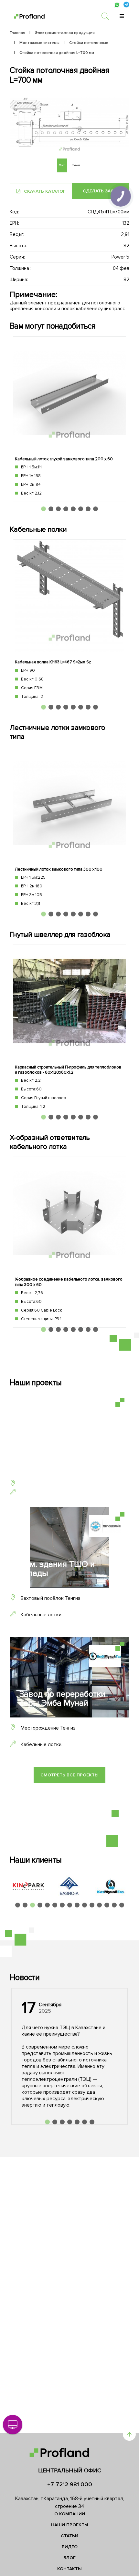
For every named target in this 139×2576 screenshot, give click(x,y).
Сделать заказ (101, 191)
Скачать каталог (44, 191)
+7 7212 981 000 (70, 2484)
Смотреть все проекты (69, 1775)
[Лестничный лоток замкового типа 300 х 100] (69, 829)
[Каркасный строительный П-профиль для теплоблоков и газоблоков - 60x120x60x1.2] (69, 1030)
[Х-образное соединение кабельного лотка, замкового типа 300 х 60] (69, 1242)
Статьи (69, 2536)
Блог (69, 2558)
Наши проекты (70, 2525)
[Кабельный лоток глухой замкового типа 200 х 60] (69, 419)
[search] (108, 16)
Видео (70, 2547)
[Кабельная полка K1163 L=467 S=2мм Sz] (69, 622)
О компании (70, 2514)
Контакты (69, 2569)
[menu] (122, 16)
